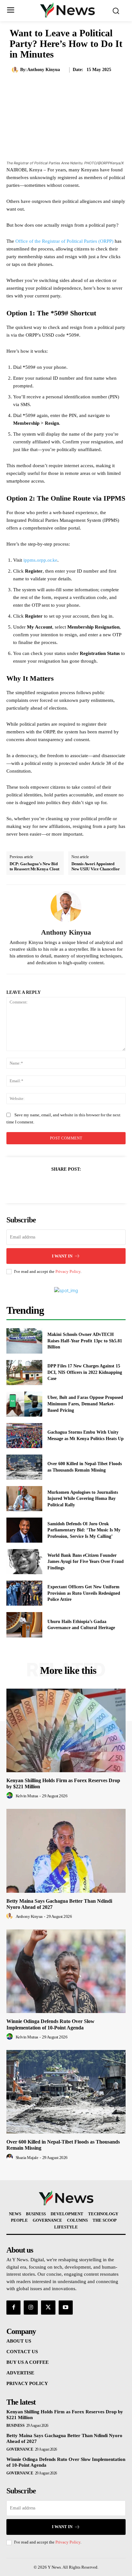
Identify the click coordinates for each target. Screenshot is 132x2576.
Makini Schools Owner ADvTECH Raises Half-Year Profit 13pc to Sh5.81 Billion (85, 1341)
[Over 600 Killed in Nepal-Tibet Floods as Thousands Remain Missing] (24, 1467)
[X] (59, 1185)
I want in (62, 1256)
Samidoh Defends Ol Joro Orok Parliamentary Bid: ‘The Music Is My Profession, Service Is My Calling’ (84, 1530)
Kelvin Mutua (27, 1796)
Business (15, 2426)
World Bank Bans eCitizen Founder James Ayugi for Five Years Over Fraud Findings (86, 1562)
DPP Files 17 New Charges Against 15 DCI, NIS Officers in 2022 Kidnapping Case (85, 1372)
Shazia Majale (27, 2158)
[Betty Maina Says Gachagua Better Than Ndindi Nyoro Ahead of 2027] (66, 1851)
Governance (20, 2449)
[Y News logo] (68, 10)
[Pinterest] (73, 1185)
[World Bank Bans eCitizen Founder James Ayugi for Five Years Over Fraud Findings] (24, 1562)
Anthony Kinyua (44, 70)
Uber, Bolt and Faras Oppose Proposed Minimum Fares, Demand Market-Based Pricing (85, 1404)
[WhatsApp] (88, 1185)
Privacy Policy (68, 1271)
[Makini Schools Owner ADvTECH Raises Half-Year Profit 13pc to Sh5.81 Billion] (24, 1341)
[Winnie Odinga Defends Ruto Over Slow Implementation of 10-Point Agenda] (66, 1971)
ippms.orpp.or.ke (40, 560)
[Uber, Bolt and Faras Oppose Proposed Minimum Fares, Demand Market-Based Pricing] (24, 1404)
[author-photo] (11, 1796)
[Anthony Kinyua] (16, 70)
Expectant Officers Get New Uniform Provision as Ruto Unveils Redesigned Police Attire (84, 1593)
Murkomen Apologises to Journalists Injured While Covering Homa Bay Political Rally (83, 1499)
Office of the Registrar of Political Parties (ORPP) (64, 241)
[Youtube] (66, 2308)
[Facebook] (44, 1185)
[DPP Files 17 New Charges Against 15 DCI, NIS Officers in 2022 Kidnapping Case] (24, 1373)
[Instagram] (31, 2308)
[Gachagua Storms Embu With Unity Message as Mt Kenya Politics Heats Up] (24, 1436)
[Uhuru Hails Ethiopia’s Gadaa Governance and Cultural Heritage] (24, 1625)
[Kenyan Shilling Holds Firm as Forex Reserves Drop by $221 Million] (66, 1730)
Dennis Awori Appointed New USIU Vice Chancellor (96, 866)
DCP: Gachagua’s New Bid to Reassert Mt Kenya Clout (34, 866)
